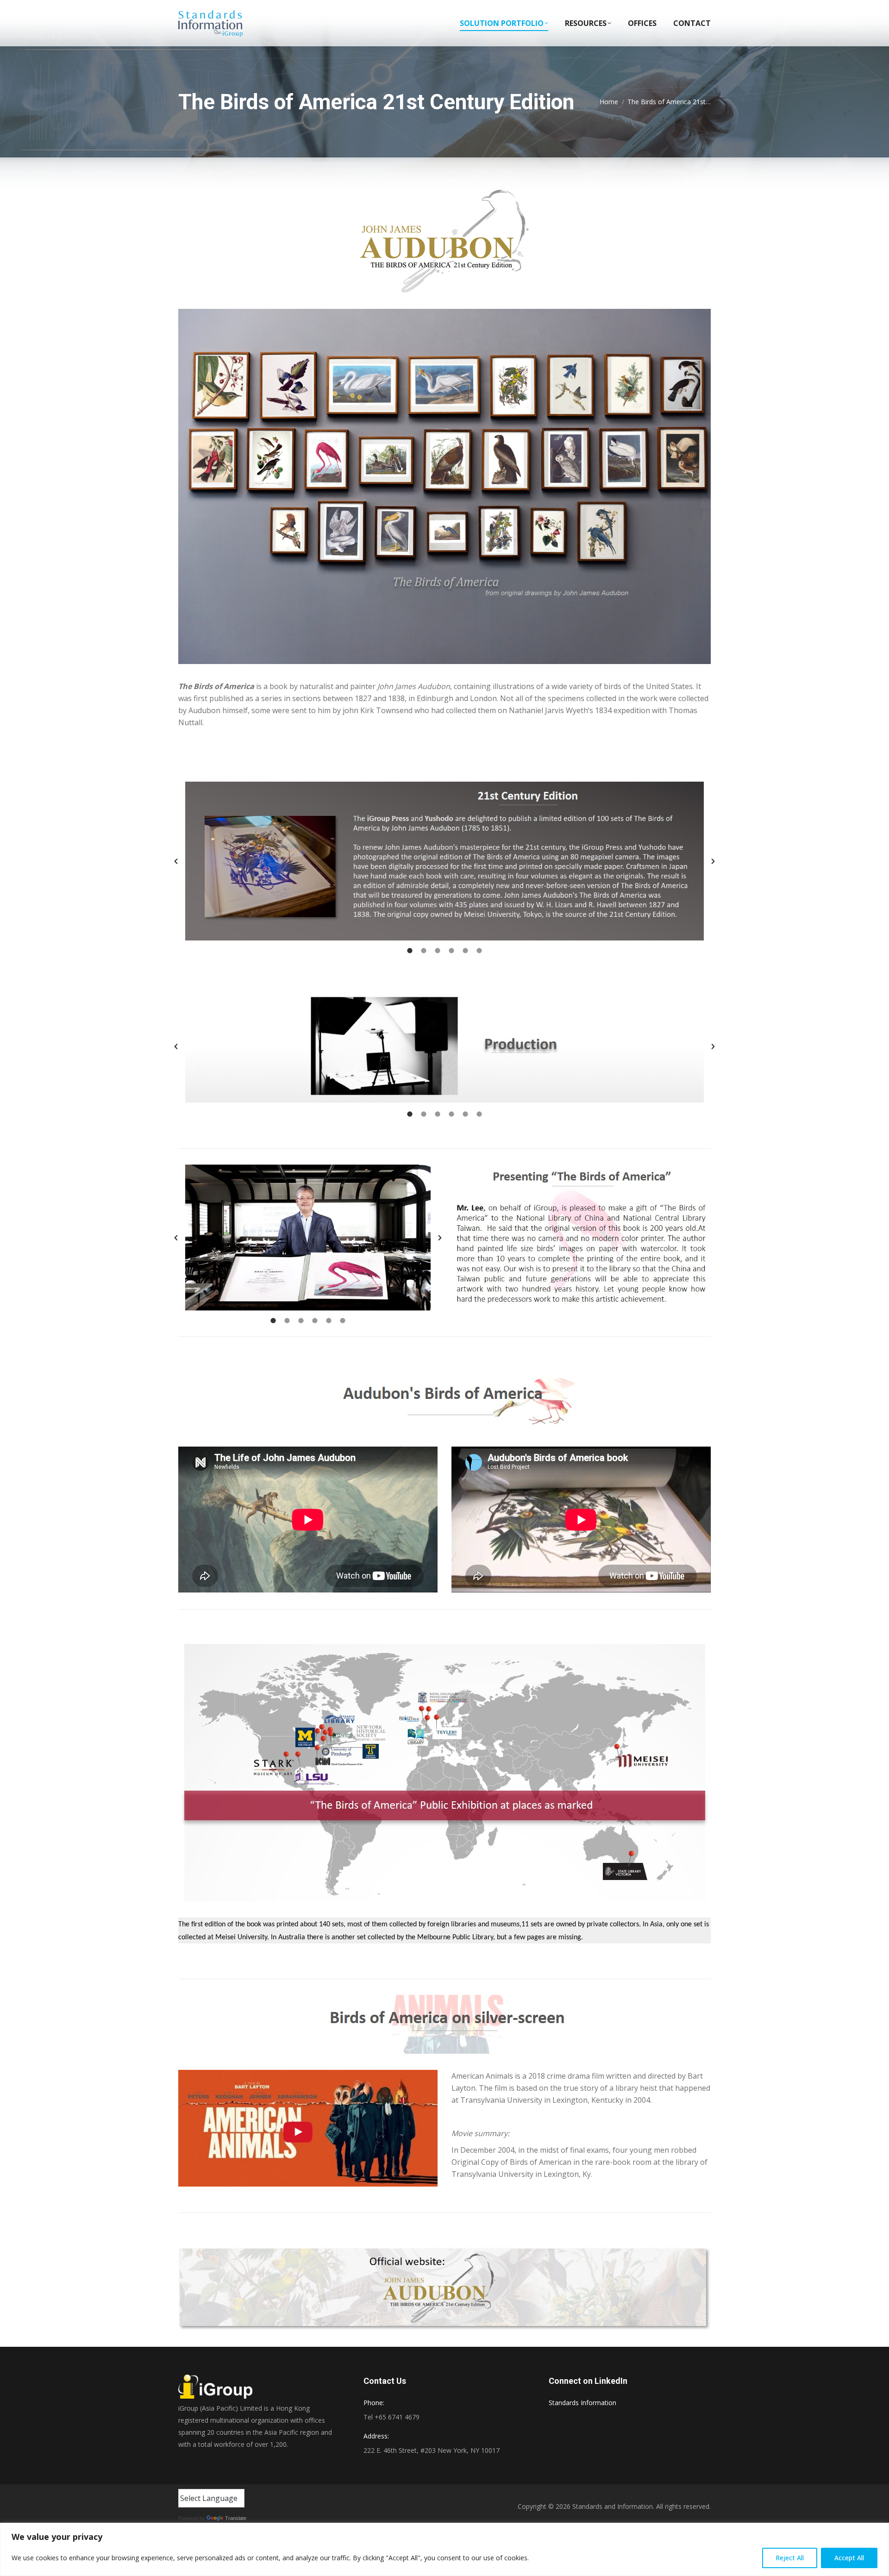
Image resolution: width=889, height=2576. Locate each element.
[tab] (410, 950)
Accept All (849, 2558)
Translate (236, 2518)
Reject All (790, 2558)
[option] (444, 861)
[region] (444, 2549)
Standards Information (582, 2403)
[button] (176, 861)
